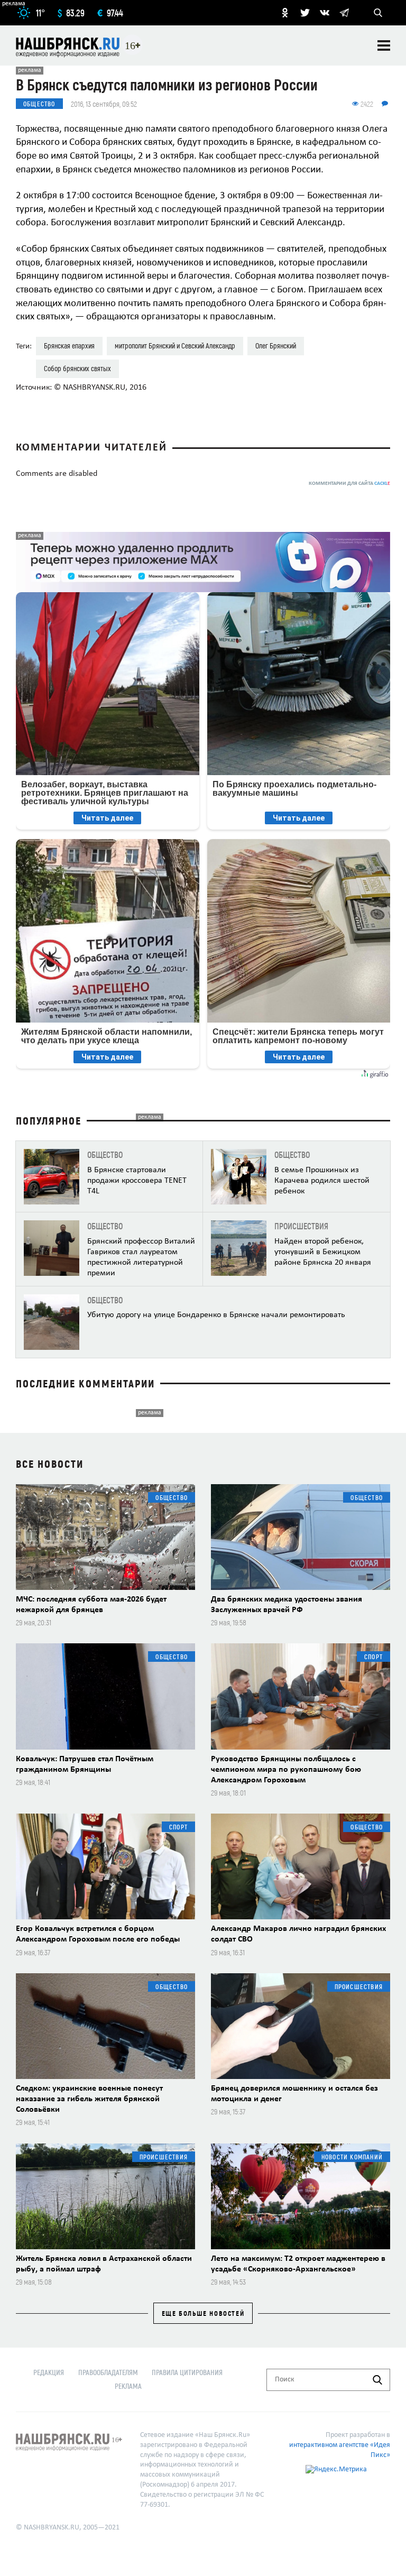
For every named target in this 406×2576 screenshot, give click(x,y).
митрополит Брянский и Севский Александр (175, 346)
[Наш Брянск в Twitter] (305, 13)
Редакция (49, 2372)
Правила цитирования (187, 2372)
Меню (384, 45)
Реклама (128, 2386)
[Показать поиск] (378, 13)
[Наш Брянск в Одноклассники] (285, 13)
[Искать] (377, 2380)
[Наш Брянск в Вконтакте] (325, 13)
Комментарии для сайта (349, 484)
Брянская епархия (69, 346)
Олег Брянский (276, 346)
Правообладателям (108, 2372)
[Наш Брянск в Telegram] (344, 13)
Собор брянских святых (77, 368)
